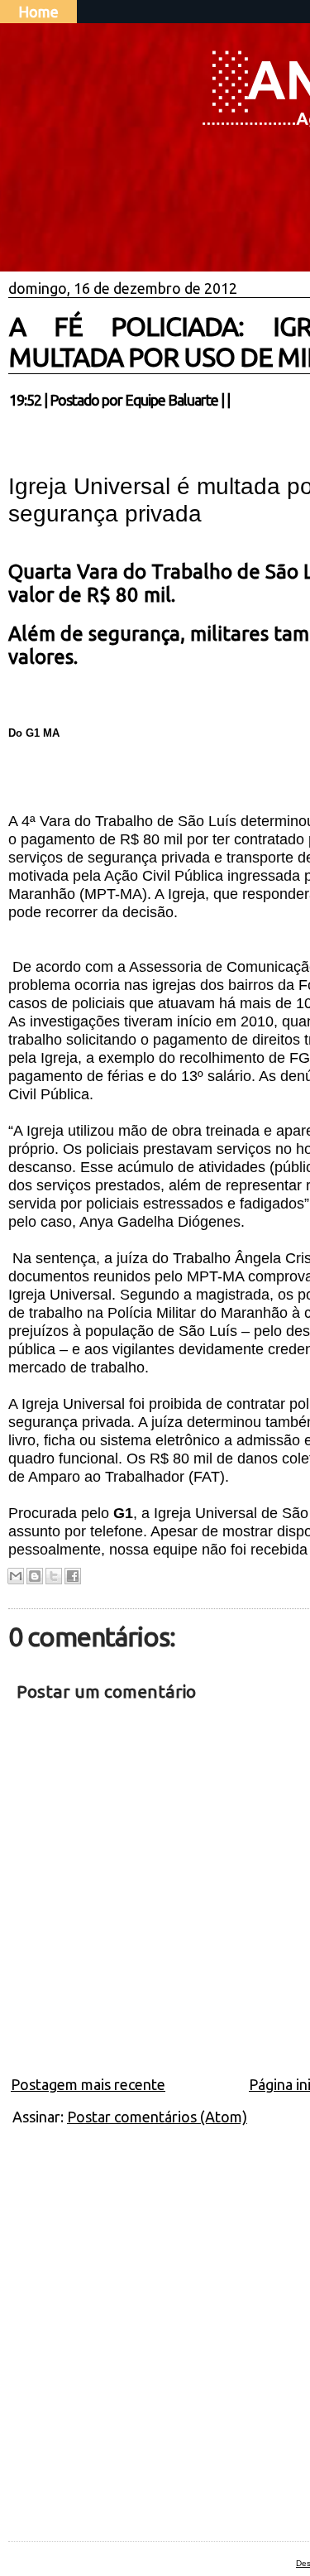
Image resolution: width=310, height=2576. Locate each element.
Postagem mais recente (88, 2084)
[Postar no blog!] (35, 1576)
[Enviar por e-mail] (16, 1576)
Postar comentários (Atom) (157, 2117)
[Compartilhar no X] (54, 1576)
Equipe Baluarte (172, 400)
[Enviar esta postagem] (235, 400)
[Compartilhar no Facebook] (73, 1576)
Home (38, 12)
